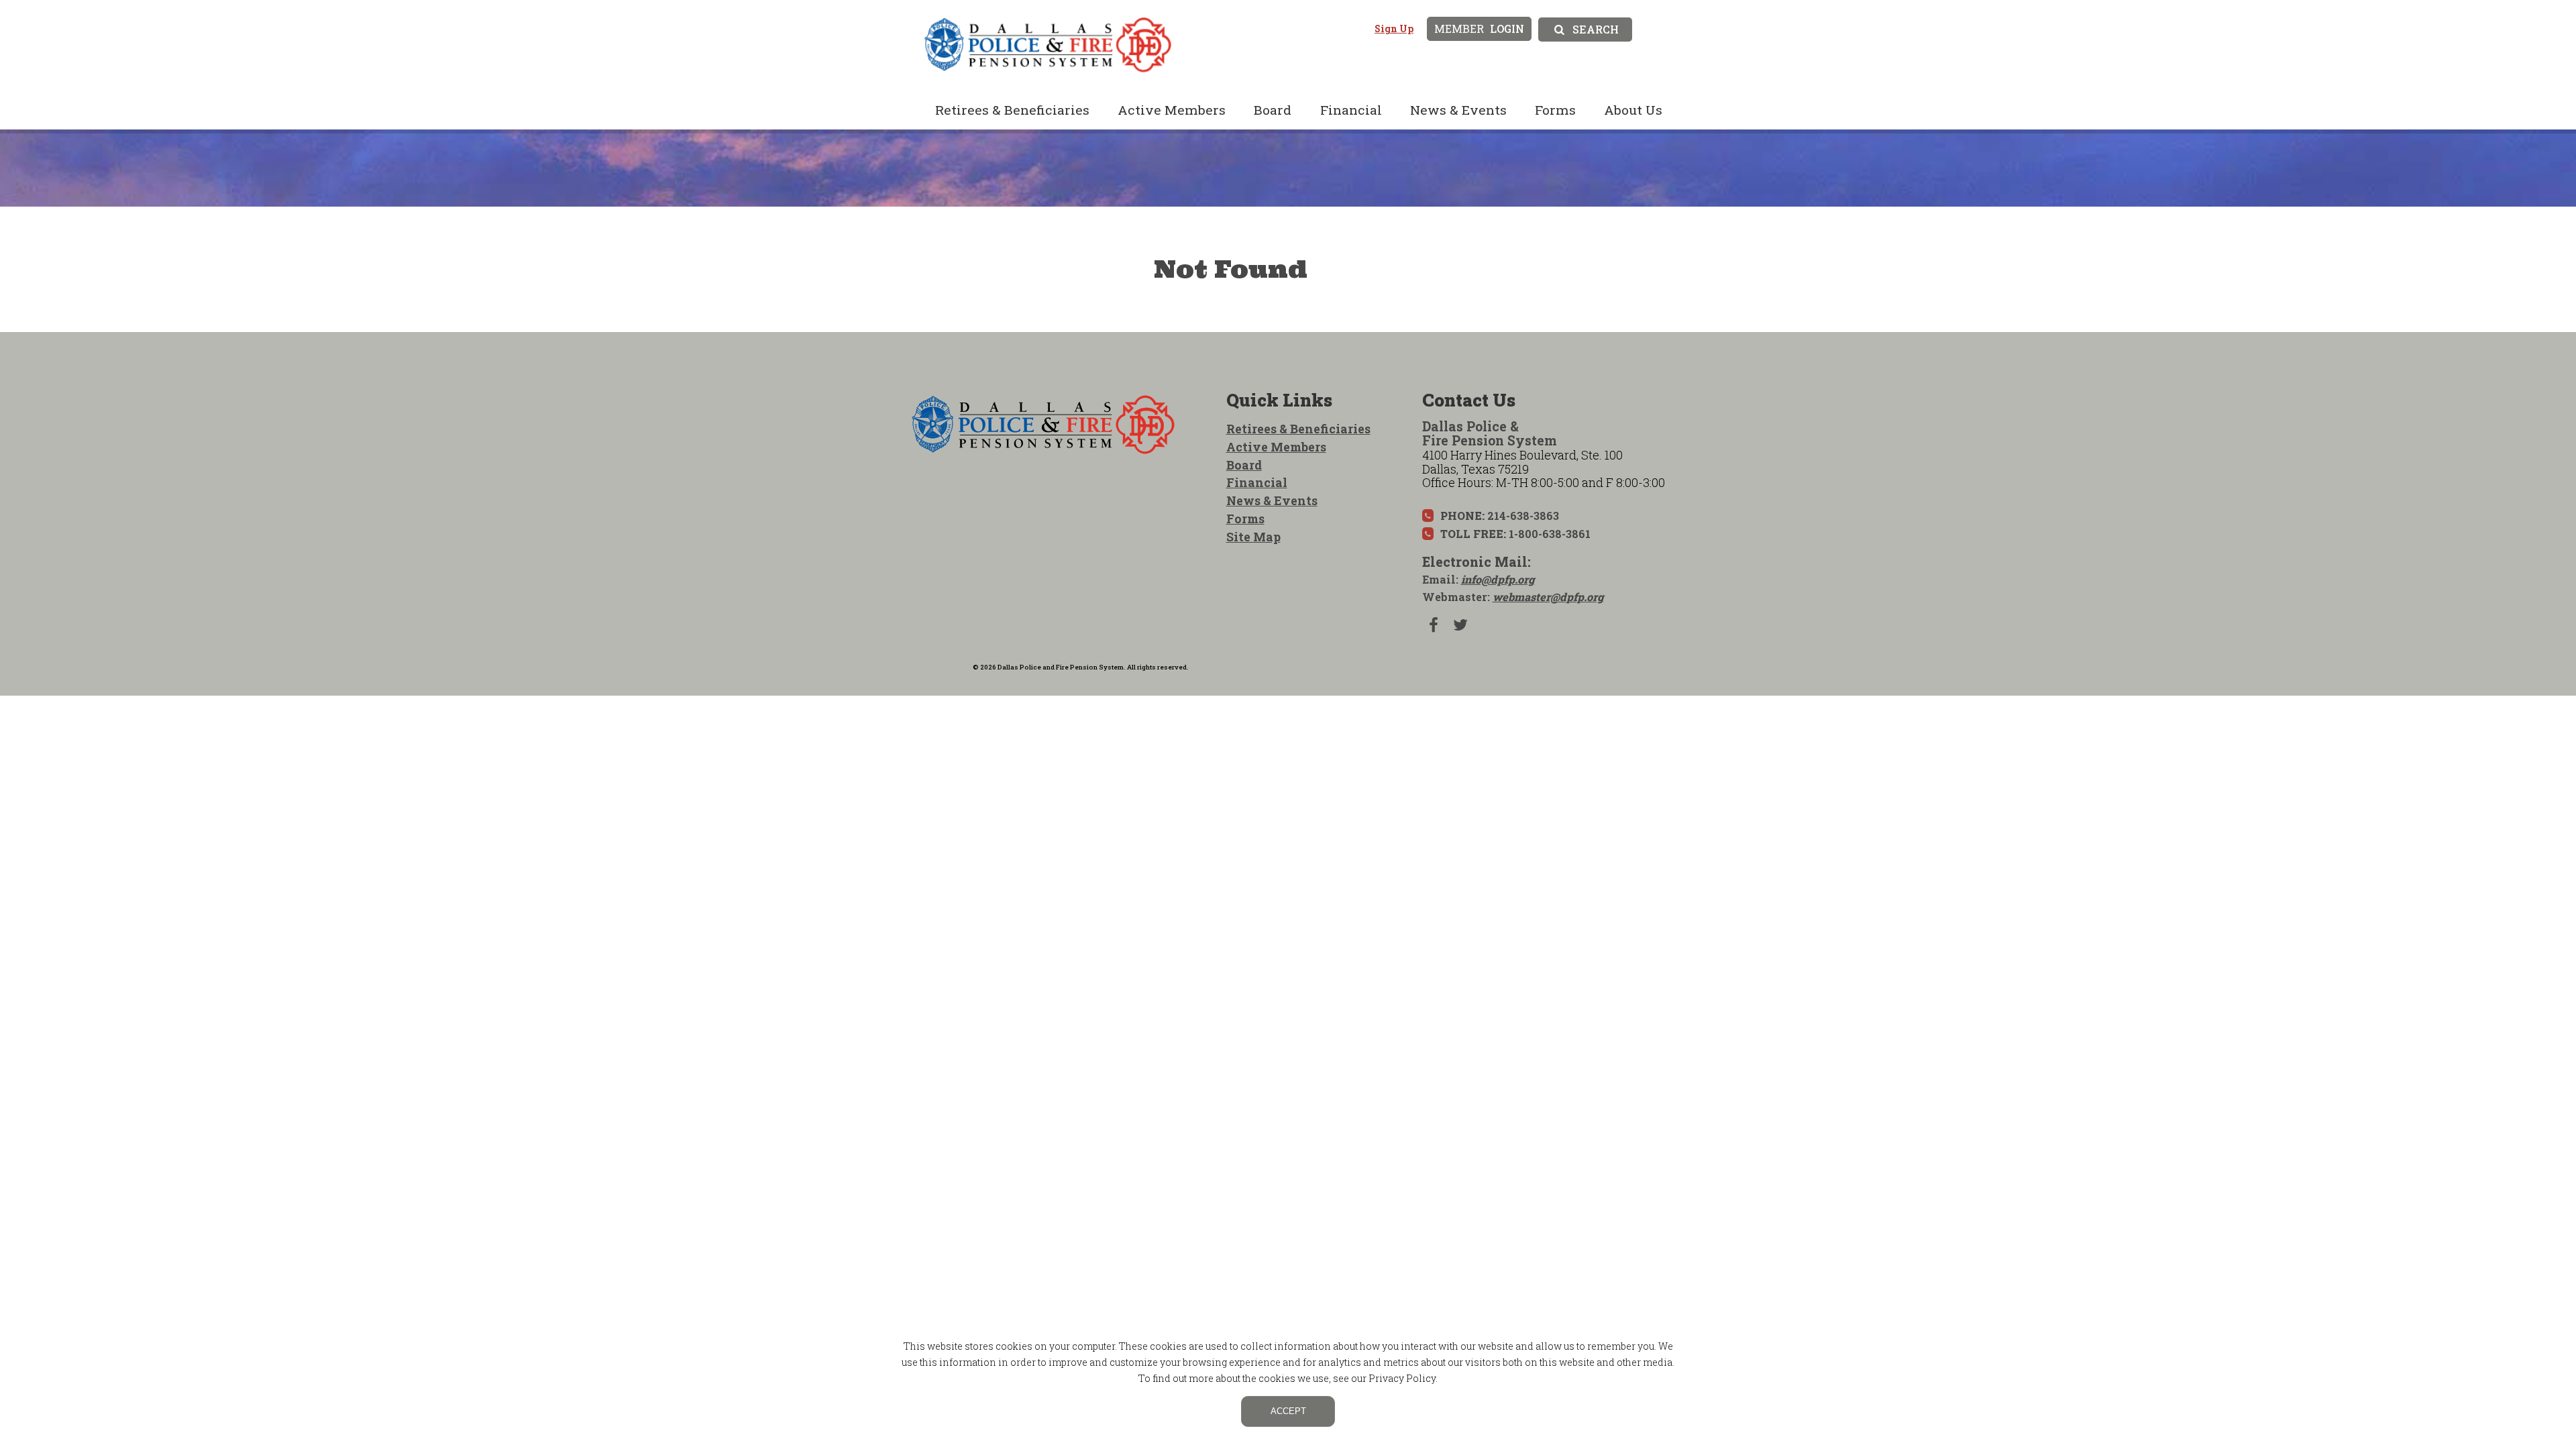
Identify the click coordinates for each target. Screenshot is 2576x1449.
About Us (1633, 110)
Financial (1351, 110)
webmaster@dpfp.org (1548, 597)
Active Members (1172, 110)
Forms (1555, 110)
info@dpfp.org (1498, 579)
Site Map (1253, 537)
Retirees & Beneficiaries (1012, 110)
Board (1273, 110)
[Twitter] (1460, 625)
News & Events (1458, 110)
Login (1479, 29)
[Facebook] (1434, 625)
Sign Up (1394, 29)
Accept (1288, 1411)
